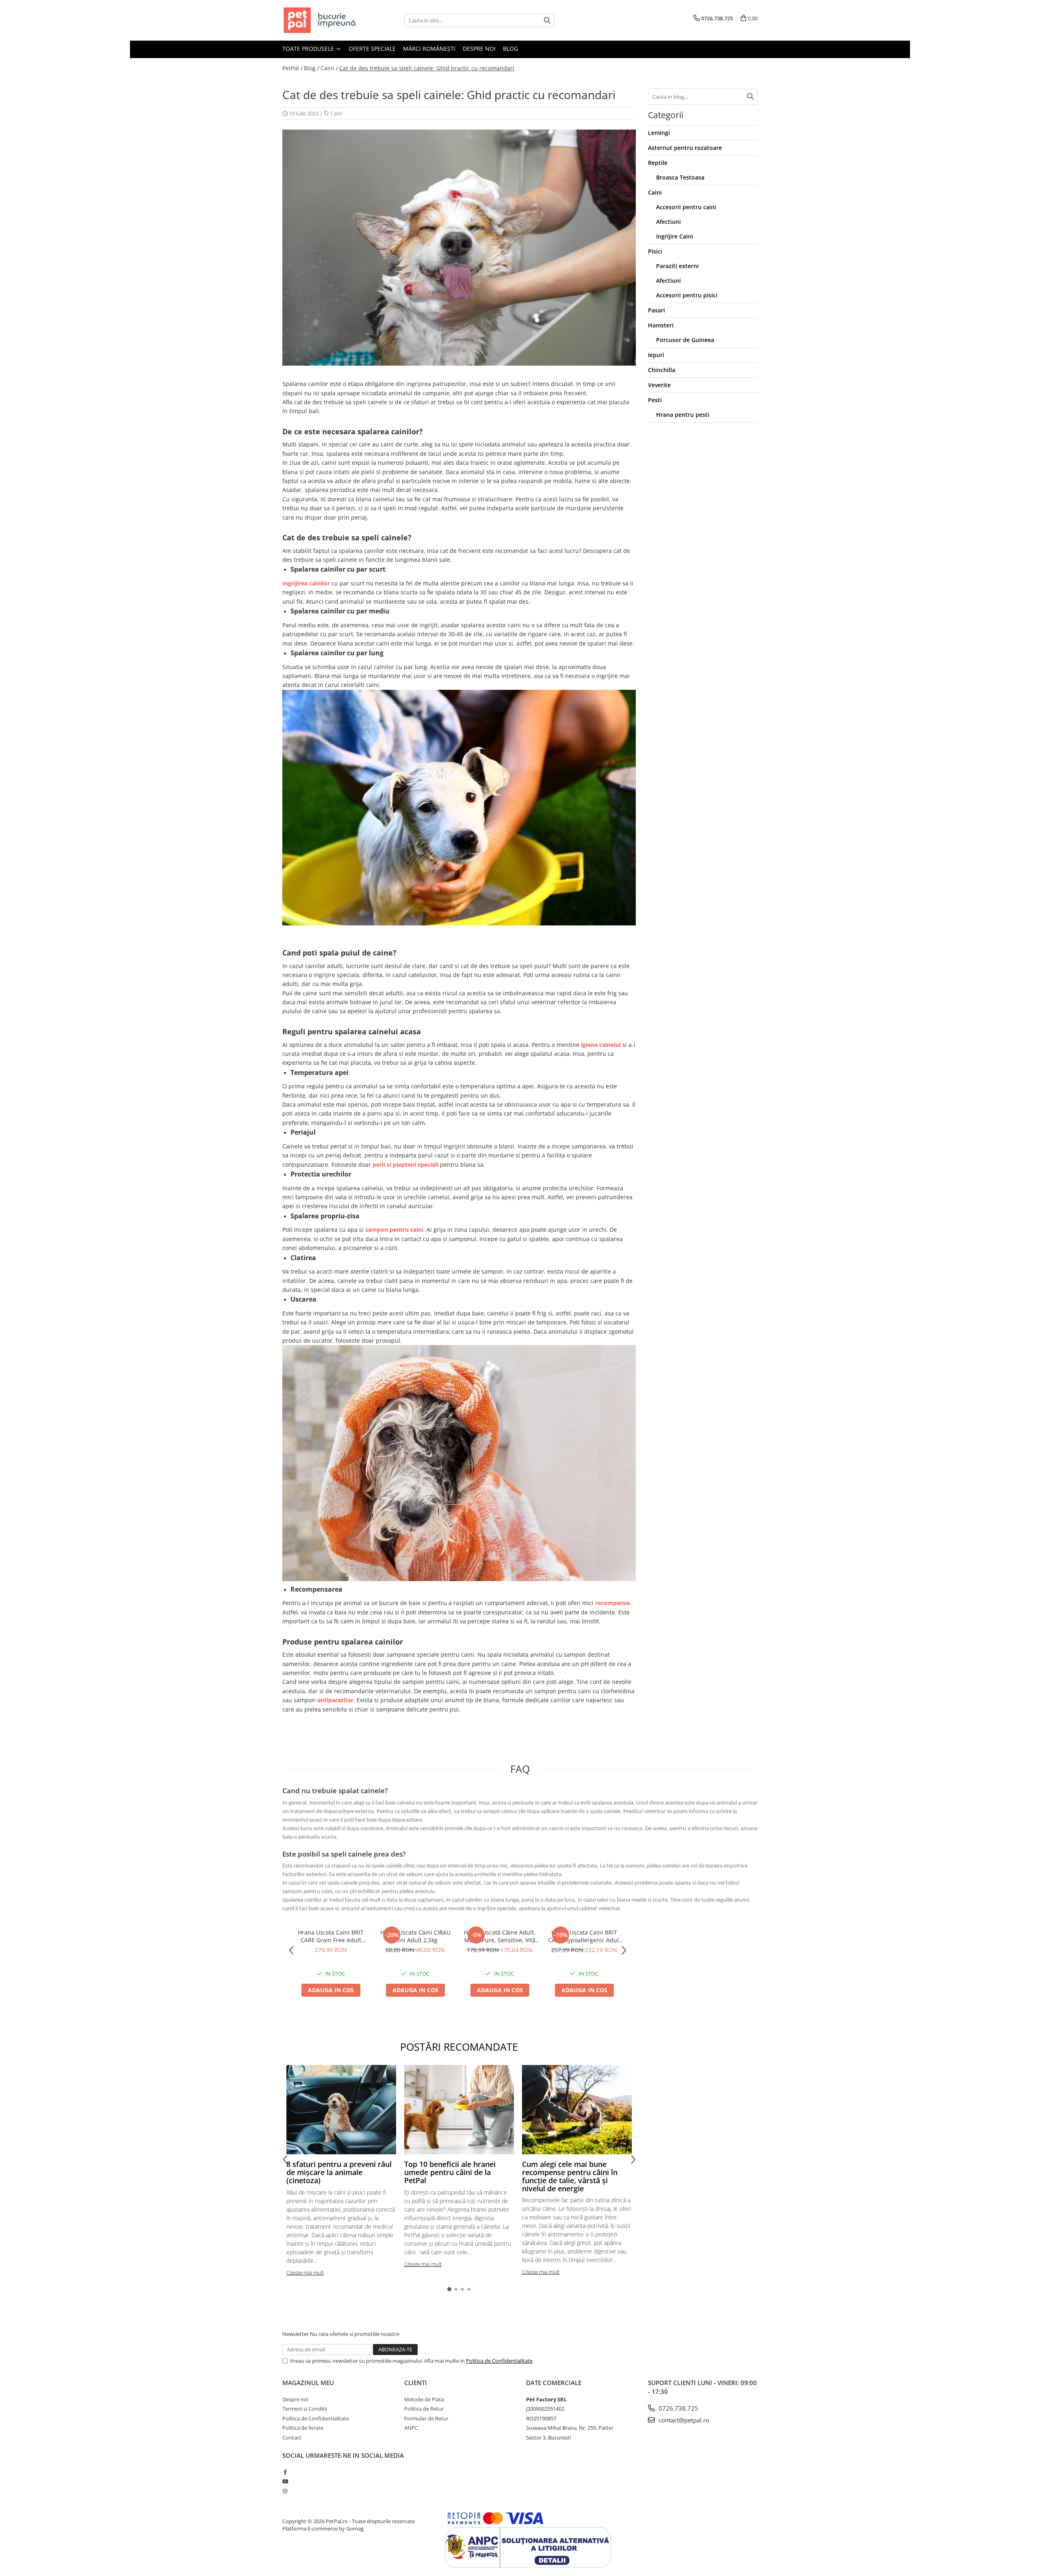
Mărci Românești (429, 49)
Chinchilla (662, 370)
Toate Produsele (309, 49)
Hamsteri (661, 325)
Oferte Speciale (372, 49)
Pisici (655, 251)
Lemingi (659, 133)
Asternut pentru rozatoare (685, 148)
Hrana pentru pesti (683, 415)
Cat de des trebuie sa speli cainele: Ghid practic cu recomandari (427, 68)
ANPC (411, 2428)
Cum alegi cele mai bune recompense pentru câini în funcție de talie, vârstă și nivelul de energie (570, 2176)
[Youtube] (285, 2481)
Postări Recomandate (459, 2047)
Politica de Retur (424, 2409)
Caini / (329, 68)
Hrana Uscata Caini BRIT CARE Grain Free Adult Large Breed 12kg (331, 1936)
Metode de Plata (424, 2399)
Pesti (655, 400)
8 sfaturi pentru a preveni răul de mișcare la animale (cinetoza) (339, 2172)
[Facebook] (285, 2472)
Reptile (658, 163)
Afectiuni (668, 222)
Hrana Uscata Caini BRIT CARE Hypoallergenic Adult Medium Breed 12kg (584, 1936)
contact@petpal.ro (683, 2420)
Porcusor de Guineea (685, 340)
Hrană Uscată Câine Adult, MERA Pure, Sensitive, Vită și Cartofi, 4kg (500, 1936)
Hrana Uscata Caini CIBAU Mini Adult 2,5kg (415, 1936)
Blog (510, 49)
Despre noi (479, 49)
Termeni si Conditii (305, 2409)
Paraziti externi (677, 266)
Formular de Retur (426, 2418)
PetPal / (292, 68)
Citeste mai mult (305, 2273)
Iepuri (656, 355)
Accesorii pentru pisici (687, 295)
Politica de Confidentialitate (499, 2361)
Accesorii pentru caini (686, 207)
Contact (292, 2437)
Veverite (659, 385)
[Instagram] (285, 2491)
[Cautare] (547, 21)
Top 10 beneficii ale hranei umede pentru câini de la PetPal (450, 2172)
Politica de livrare (303, 2428)
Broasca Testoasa (680, 177)
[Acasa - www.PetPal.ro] (323, 20)
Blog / (312, 68)
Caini (336, 113)
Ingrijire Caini (675, 236)
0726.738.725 (678, 2408)
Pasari (656, 310)
